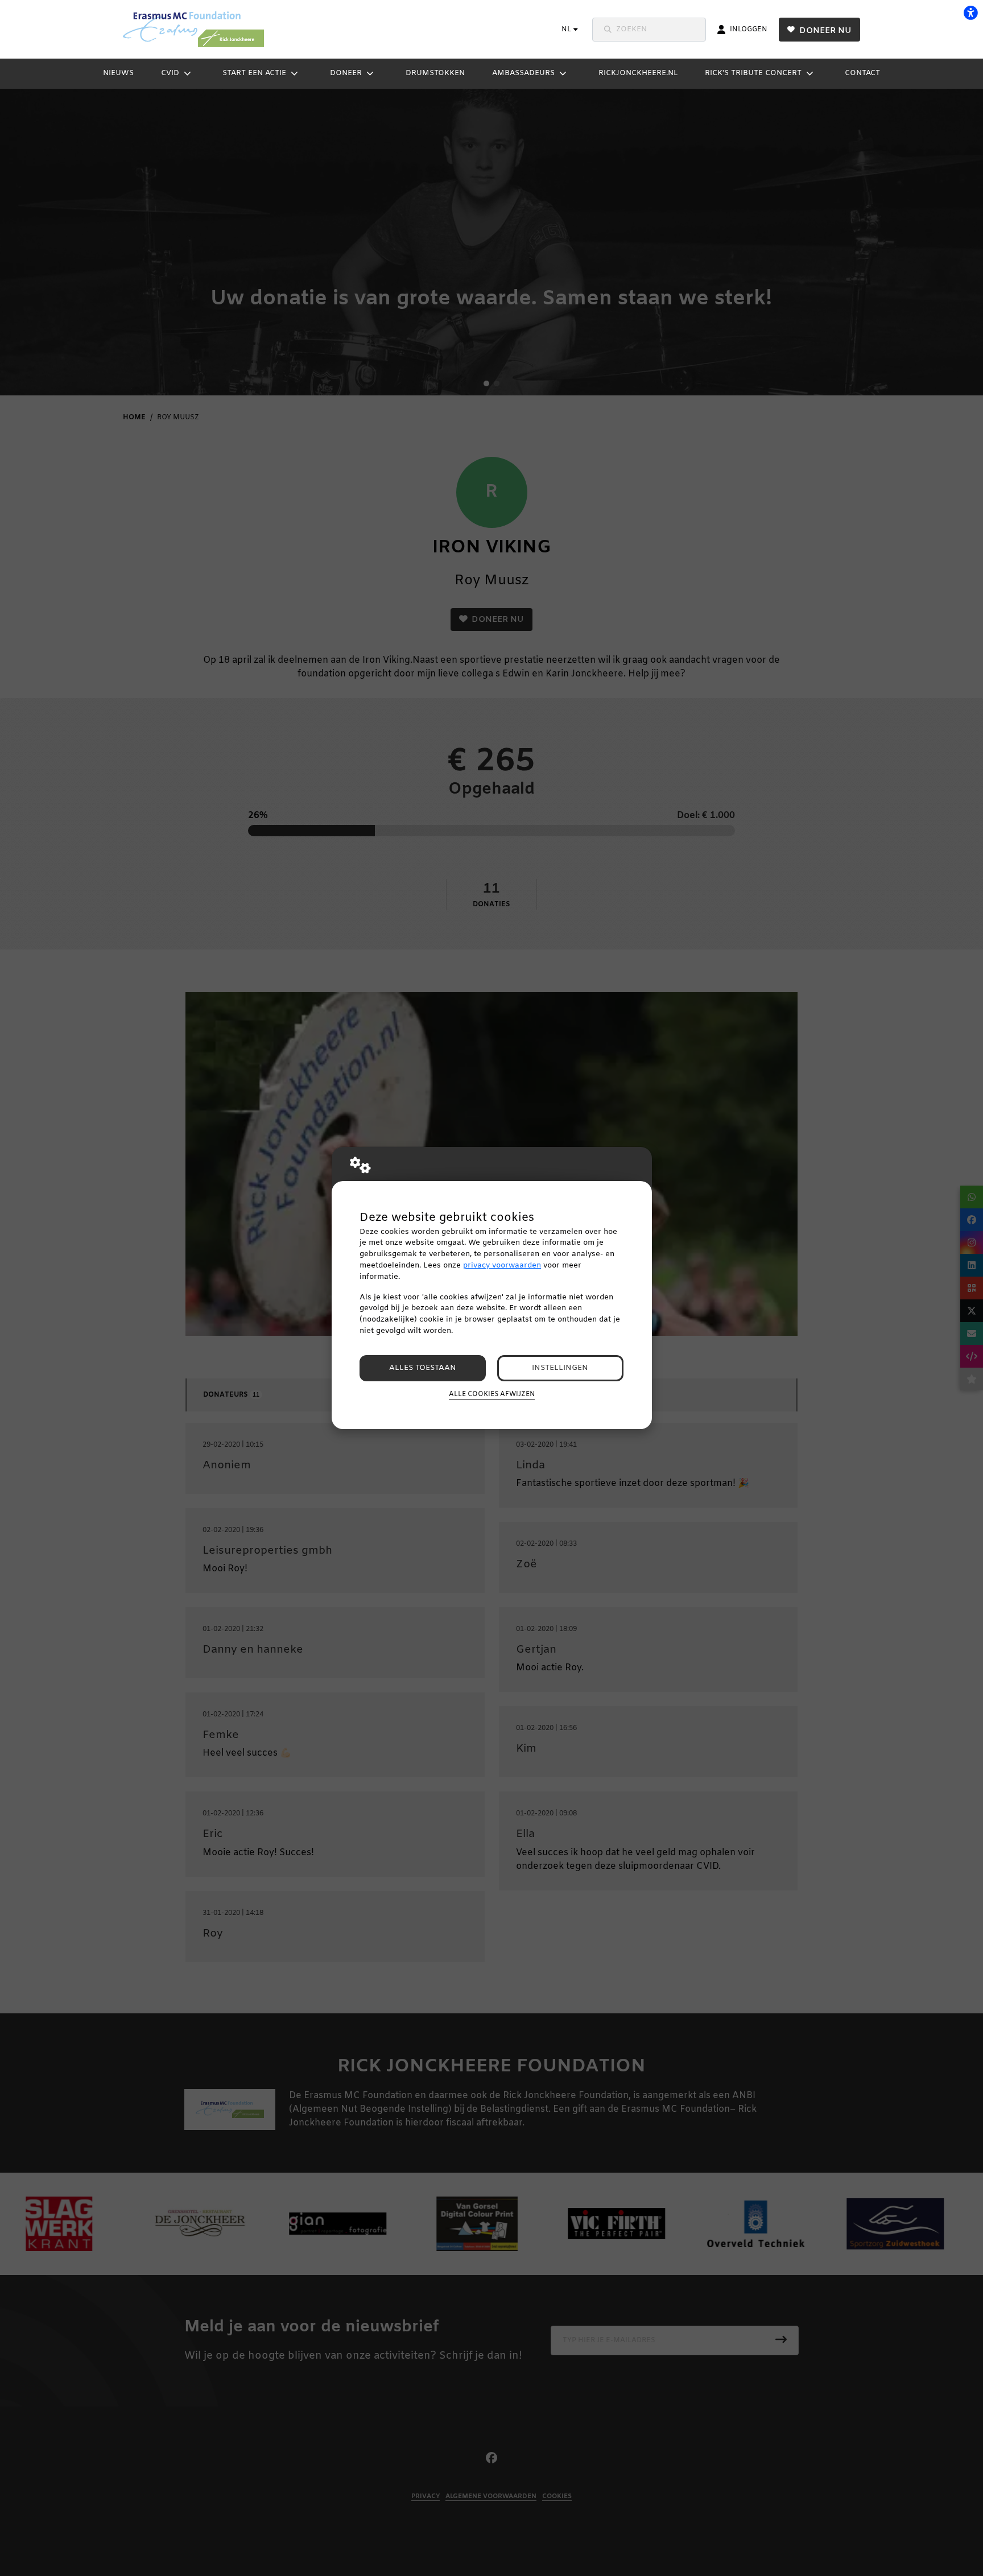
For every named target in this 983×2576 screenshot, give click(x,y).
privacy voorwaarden (502, 1266)
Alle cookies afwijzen (492, 1394)
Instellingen (560, 1368)
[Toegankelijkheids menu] (970, 13)
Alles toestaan (423, 1368)
